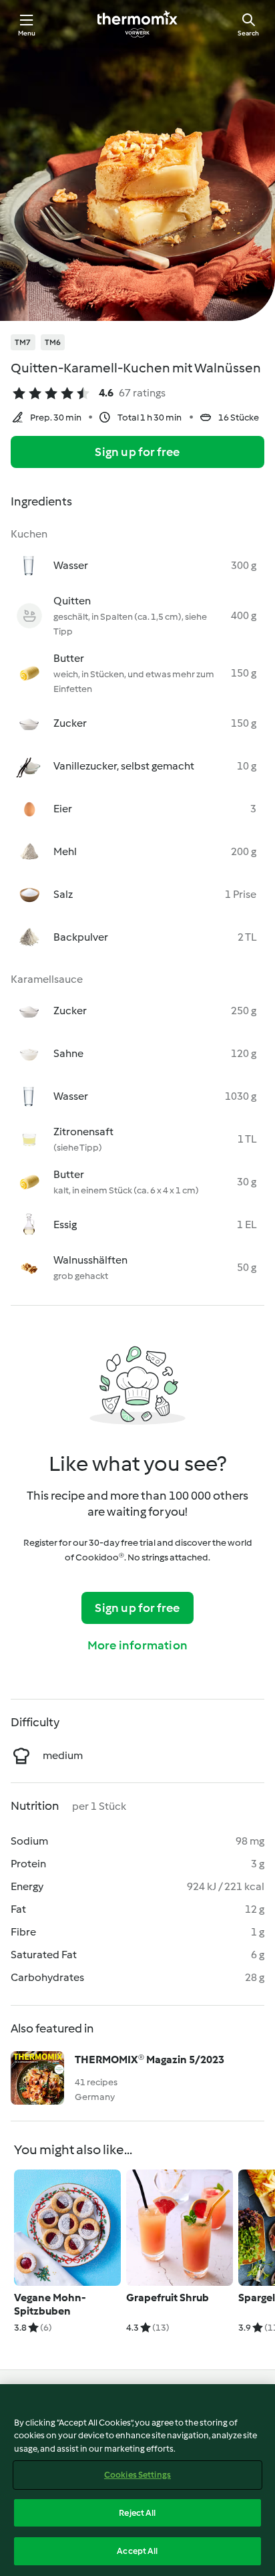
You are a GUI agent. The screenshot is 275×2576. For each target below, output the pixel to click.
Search (248, 33)
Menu (27, 33)
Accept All (137, 2551)
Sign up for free (137, 452)
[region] (137, 2480)
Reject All (137, 2513)
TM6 (53, 342)
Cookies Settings (137, 2475)
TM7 (23, 342)
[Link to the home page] (137, 24)
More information (137, 1645)
